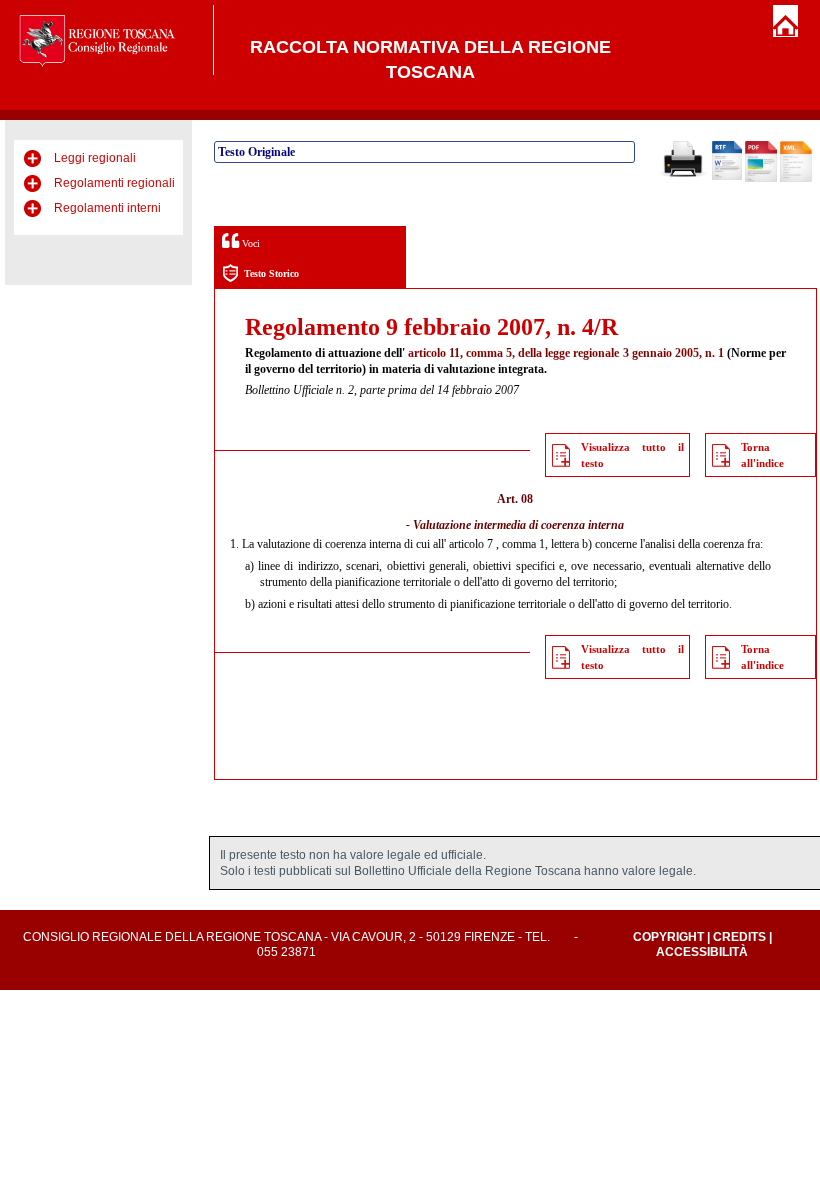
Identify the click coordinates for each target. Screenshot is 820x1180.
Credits (739, 937)
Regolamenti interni (107, 208)
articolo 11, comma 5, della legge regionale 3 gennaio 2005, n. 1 (566, 353)
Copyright (668, 937)
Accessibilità (702, 952)
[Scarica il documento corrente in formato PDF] (761, 178)
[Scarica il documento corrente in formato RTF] (727, 176)
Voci (249, 243)
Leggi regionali (95, 158)
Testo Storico (271, 273)
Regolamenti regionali (114, 183)
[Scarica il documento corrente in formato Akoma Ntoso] (796, 178)
